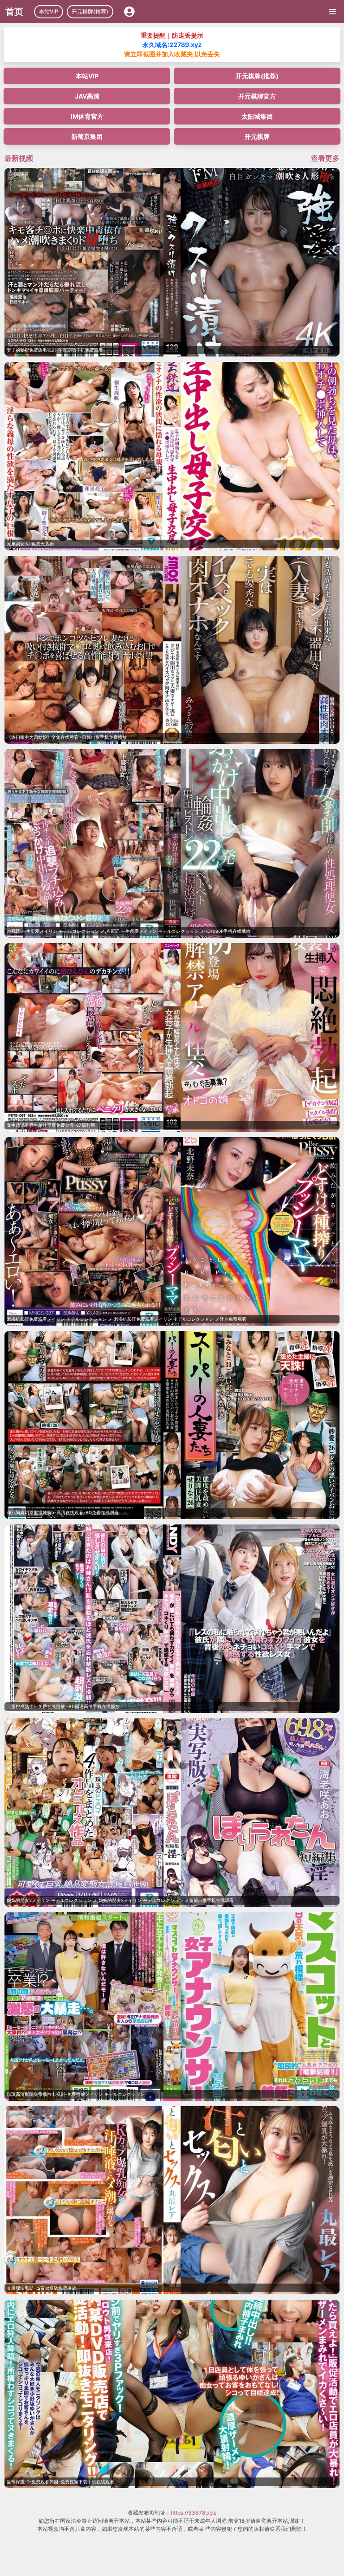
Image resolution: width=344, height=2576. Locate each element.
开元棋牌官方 (257, 96)
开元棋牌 (257, 136)
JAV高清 (87, 96)
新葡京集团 (87, 136)
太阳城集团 (257, 116)
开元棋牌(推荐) (90, 11)
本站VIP (49, 11)
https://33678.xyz (193, 2513)
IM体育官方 (87, 116)
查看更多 (325, 158)
